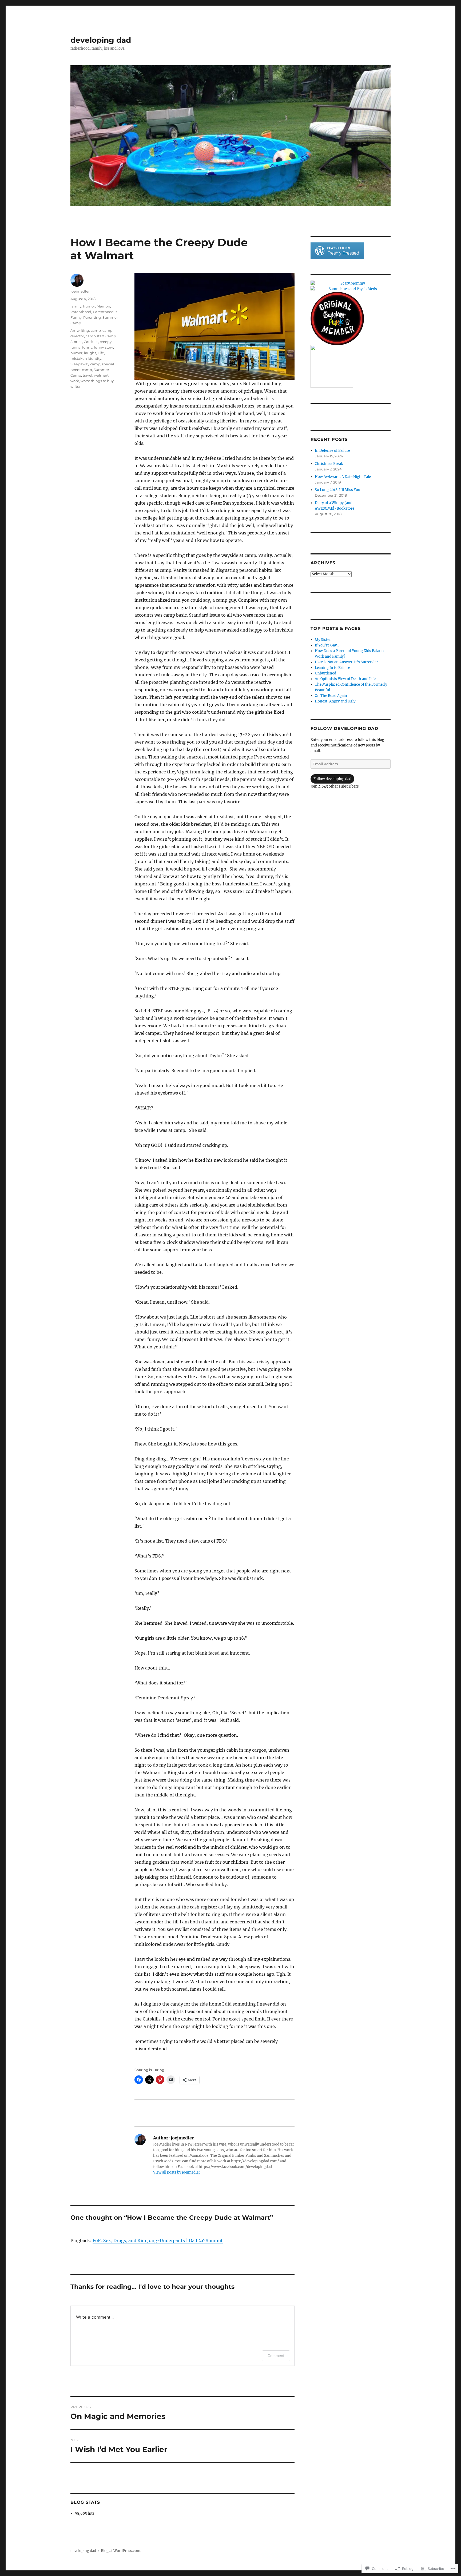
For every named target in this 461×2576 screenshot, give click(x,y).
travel (88, 375)
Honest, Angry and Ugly (335, 701)
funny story (104, 347)
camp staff (95, 336)
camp (96, 330)
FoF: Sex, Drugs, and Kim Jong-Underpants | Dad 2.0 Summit (158, 2240)
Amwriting (80, 330)
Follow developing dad (344, 728)
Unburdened (325, 673)
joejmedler (80, 291)
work (75, 381)
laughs (90, 353)
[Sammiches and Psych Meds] (351, 289)
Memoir (103, 306)
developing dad (101, 40)
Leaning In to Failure (332, 668)
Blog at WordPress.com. (121, 2551)
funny (87, 347)
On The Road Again (331, 696)
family (76, 306)
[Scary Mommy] (351, 283)
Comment (276, 2356)
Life (101, 353)
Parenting (92, 317)
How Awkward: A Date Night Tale (343, 477)
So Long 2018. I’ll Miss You (337, 490)
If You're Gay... (327, 645)
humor (89, 306)
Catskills (91, 342)
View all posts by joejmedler (177, 2172)
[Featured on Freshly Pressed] (337, 251)
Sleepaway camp (85, 364)
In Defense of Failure (332, 451)
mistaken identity (86, 358)
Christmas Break (329, 464)
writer (75, 386)
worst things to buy (97, 381)
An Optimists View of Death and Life (345, 679)
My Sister (323, 640)
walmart (101, 375)
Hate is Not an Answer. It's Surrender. (347, 662)
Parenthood (81, 312)
